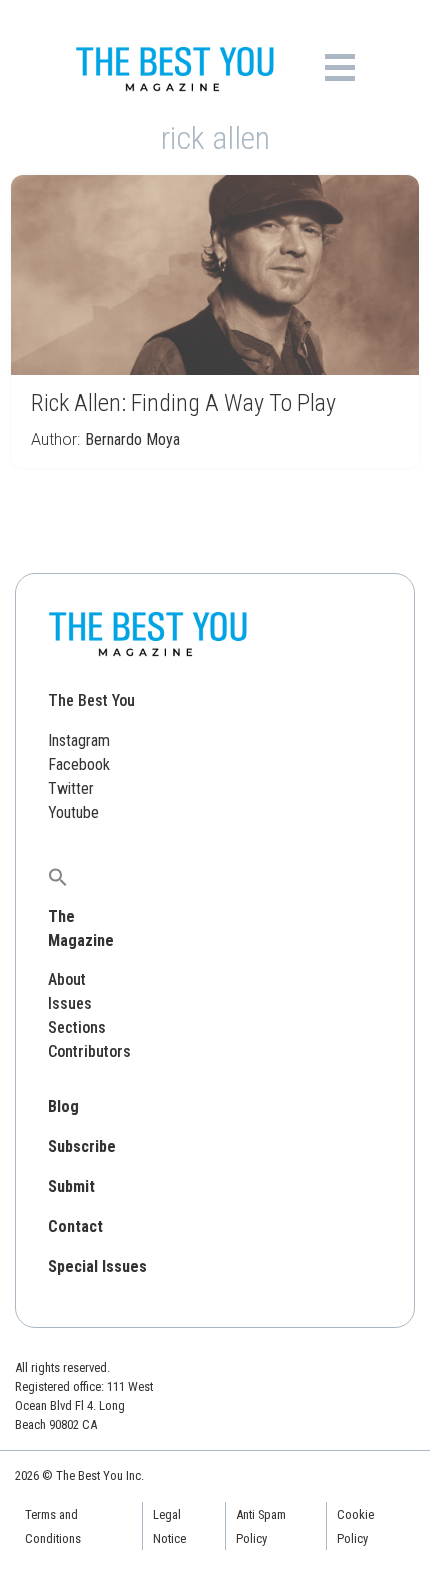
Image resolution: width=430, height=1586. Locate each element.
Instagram (79, 740)
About (67, 979)
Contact (75, 1226)
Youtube (73, 812)
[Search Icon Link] (58, 876)
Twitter (71, 788)
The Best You (91, 700)
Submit (71, 1186)
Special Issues (97, 1266)
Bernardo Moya (132, 439)
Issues (70, 1003)
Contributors (89, 1051)
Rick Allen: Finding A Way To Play (183, 403)
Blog (63, 1106)
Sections (77, 1027)
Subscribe (82, 1146)
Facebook (79, 764)
